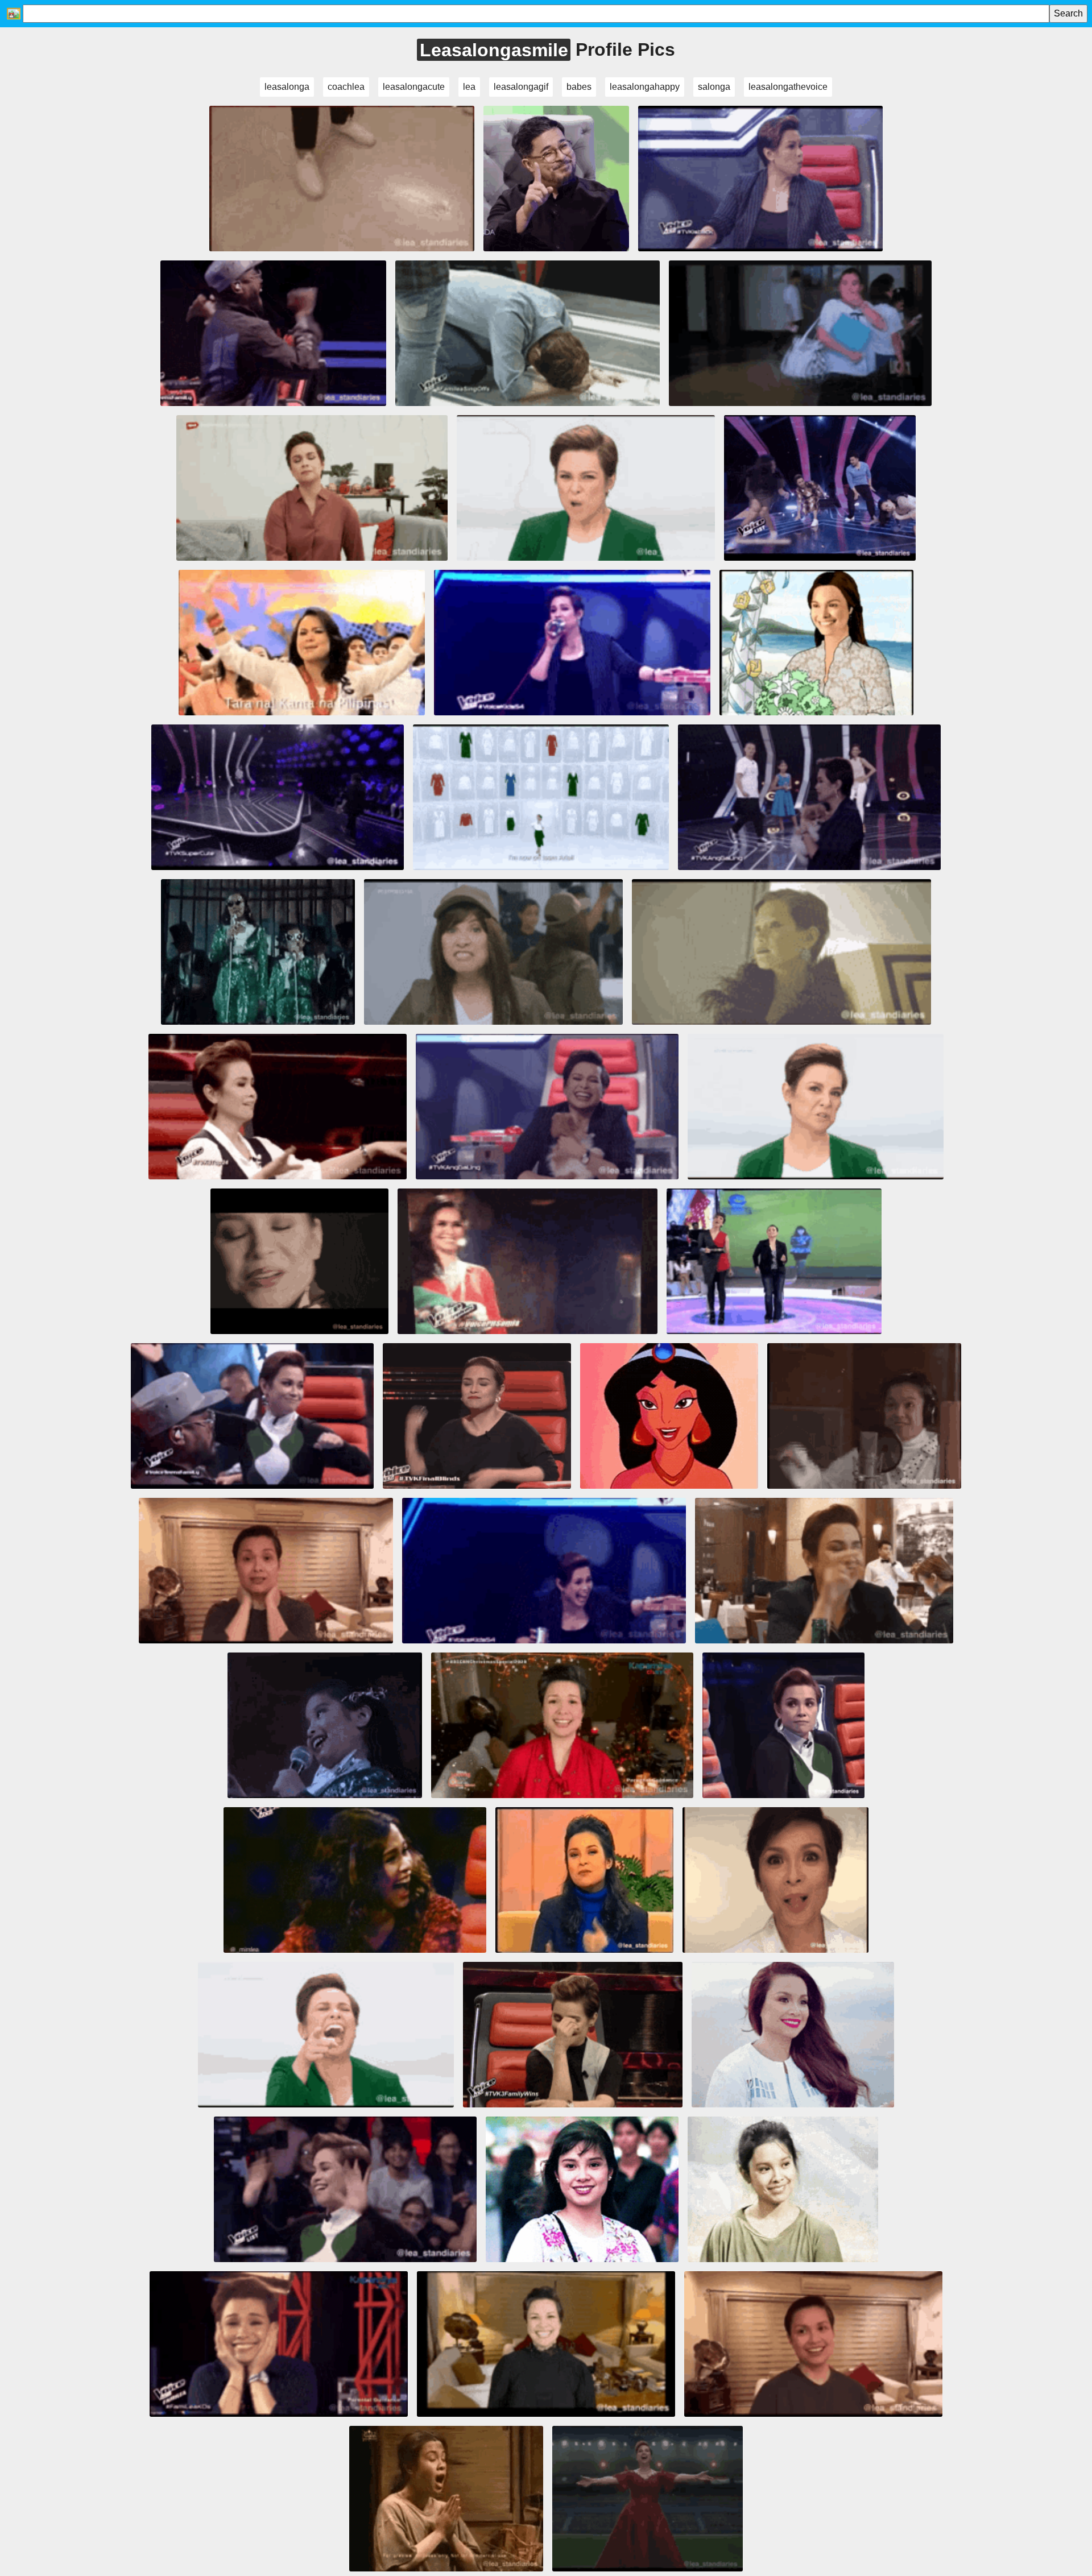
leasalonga (287, 87)
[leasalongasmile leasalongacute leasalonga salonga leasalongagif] (572, 643)
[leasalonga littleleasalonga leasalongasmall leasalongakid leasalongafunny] (324, 1725)
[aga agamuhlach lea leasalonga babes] (556, 179)
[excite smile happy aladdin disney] (669, 1416)
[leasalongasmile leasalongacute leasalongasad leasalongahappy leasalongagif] (528, 333)
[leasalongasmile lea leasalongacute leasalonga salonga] (277, 797)
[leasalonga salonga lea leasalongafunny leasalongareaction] (816, 1107)
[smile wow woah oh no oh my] (573, 2035)
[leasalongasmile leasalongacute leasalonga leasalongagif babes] (312, 488)
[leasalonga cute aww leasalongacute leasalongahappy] (547, 1107)
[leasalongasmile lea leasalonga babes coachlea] (252, 1416)
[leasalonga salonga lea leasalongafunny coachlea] (586, 488)
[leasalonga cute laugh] (355, 1880)
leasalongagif (521, 87)
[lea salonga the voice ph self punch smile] (477, 1416)
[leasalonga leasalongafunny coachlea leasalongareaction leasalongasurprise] (800, 333)
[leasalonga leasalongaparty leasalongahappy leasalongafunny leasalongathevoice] (345, 2189)
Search (1068, 13)
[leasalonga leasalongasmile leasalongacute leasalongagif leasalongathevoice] (813, 2344)
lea (469, 87)
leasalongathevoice (788, 87)
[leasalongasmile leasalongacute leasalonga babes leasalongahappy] (774, 1261)
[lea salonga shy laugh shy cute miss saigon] (783, 2189)
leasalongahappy (645, 87)
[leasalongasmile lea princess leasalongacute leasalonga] (864, 1416)
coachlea (346, 87)
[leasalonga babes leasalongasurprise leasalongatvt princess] (820, 488)
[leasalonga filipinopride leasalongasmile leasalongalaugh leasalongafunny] (816, 643)
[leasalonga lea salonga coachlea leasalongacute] (326, 2035)
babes (579, 87)
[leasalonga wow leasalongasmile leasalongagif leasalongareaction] (493, 952)
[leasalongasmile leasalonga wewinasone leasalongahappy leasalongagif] (648, 2499)
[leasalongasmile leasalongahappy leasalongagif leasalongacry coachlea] (273, 333)
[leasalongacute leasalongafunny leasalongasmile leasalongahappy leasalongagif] (342, 179)
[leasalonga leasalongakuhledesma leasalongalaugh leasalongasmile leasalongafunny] (258, 952)
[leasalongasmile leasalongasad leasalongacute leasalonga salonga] (544, 1571)
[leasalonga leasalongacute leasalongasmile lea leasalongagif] (775, 1880)
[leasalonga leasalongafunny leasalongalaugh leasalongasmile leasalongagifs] (302, 643)
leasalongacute (414, 87)
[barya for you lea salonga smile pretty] (793, 2035)
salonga (714, 87)
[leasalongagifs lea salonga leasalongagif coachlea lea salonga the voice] (562, 1725)
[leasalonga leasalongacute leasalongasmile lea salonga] (546, 2344)
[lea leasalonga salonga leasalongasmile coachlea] (781, 952)
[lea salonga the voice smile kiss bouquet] (528, 1261)
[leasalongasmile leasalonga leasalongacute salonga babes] (299, 1261)
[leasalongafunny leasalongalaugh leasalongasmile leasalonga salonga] (541, 797)
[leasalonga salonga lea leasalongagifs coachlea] (446, 2499)
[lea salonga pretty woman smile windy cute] (582, 2189)
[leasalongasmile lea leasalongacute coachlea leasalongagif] (760, 179)
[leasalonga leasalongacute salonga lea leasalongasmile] (278, 1107)
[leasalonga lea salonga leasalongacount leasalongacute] (824, 1571)
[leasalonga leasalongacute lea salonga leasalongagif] (809, 797)
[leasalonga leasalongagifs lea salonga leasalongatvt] (279, 2344)
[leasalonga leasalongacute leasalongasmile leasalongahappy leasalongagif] (266, 1571)
